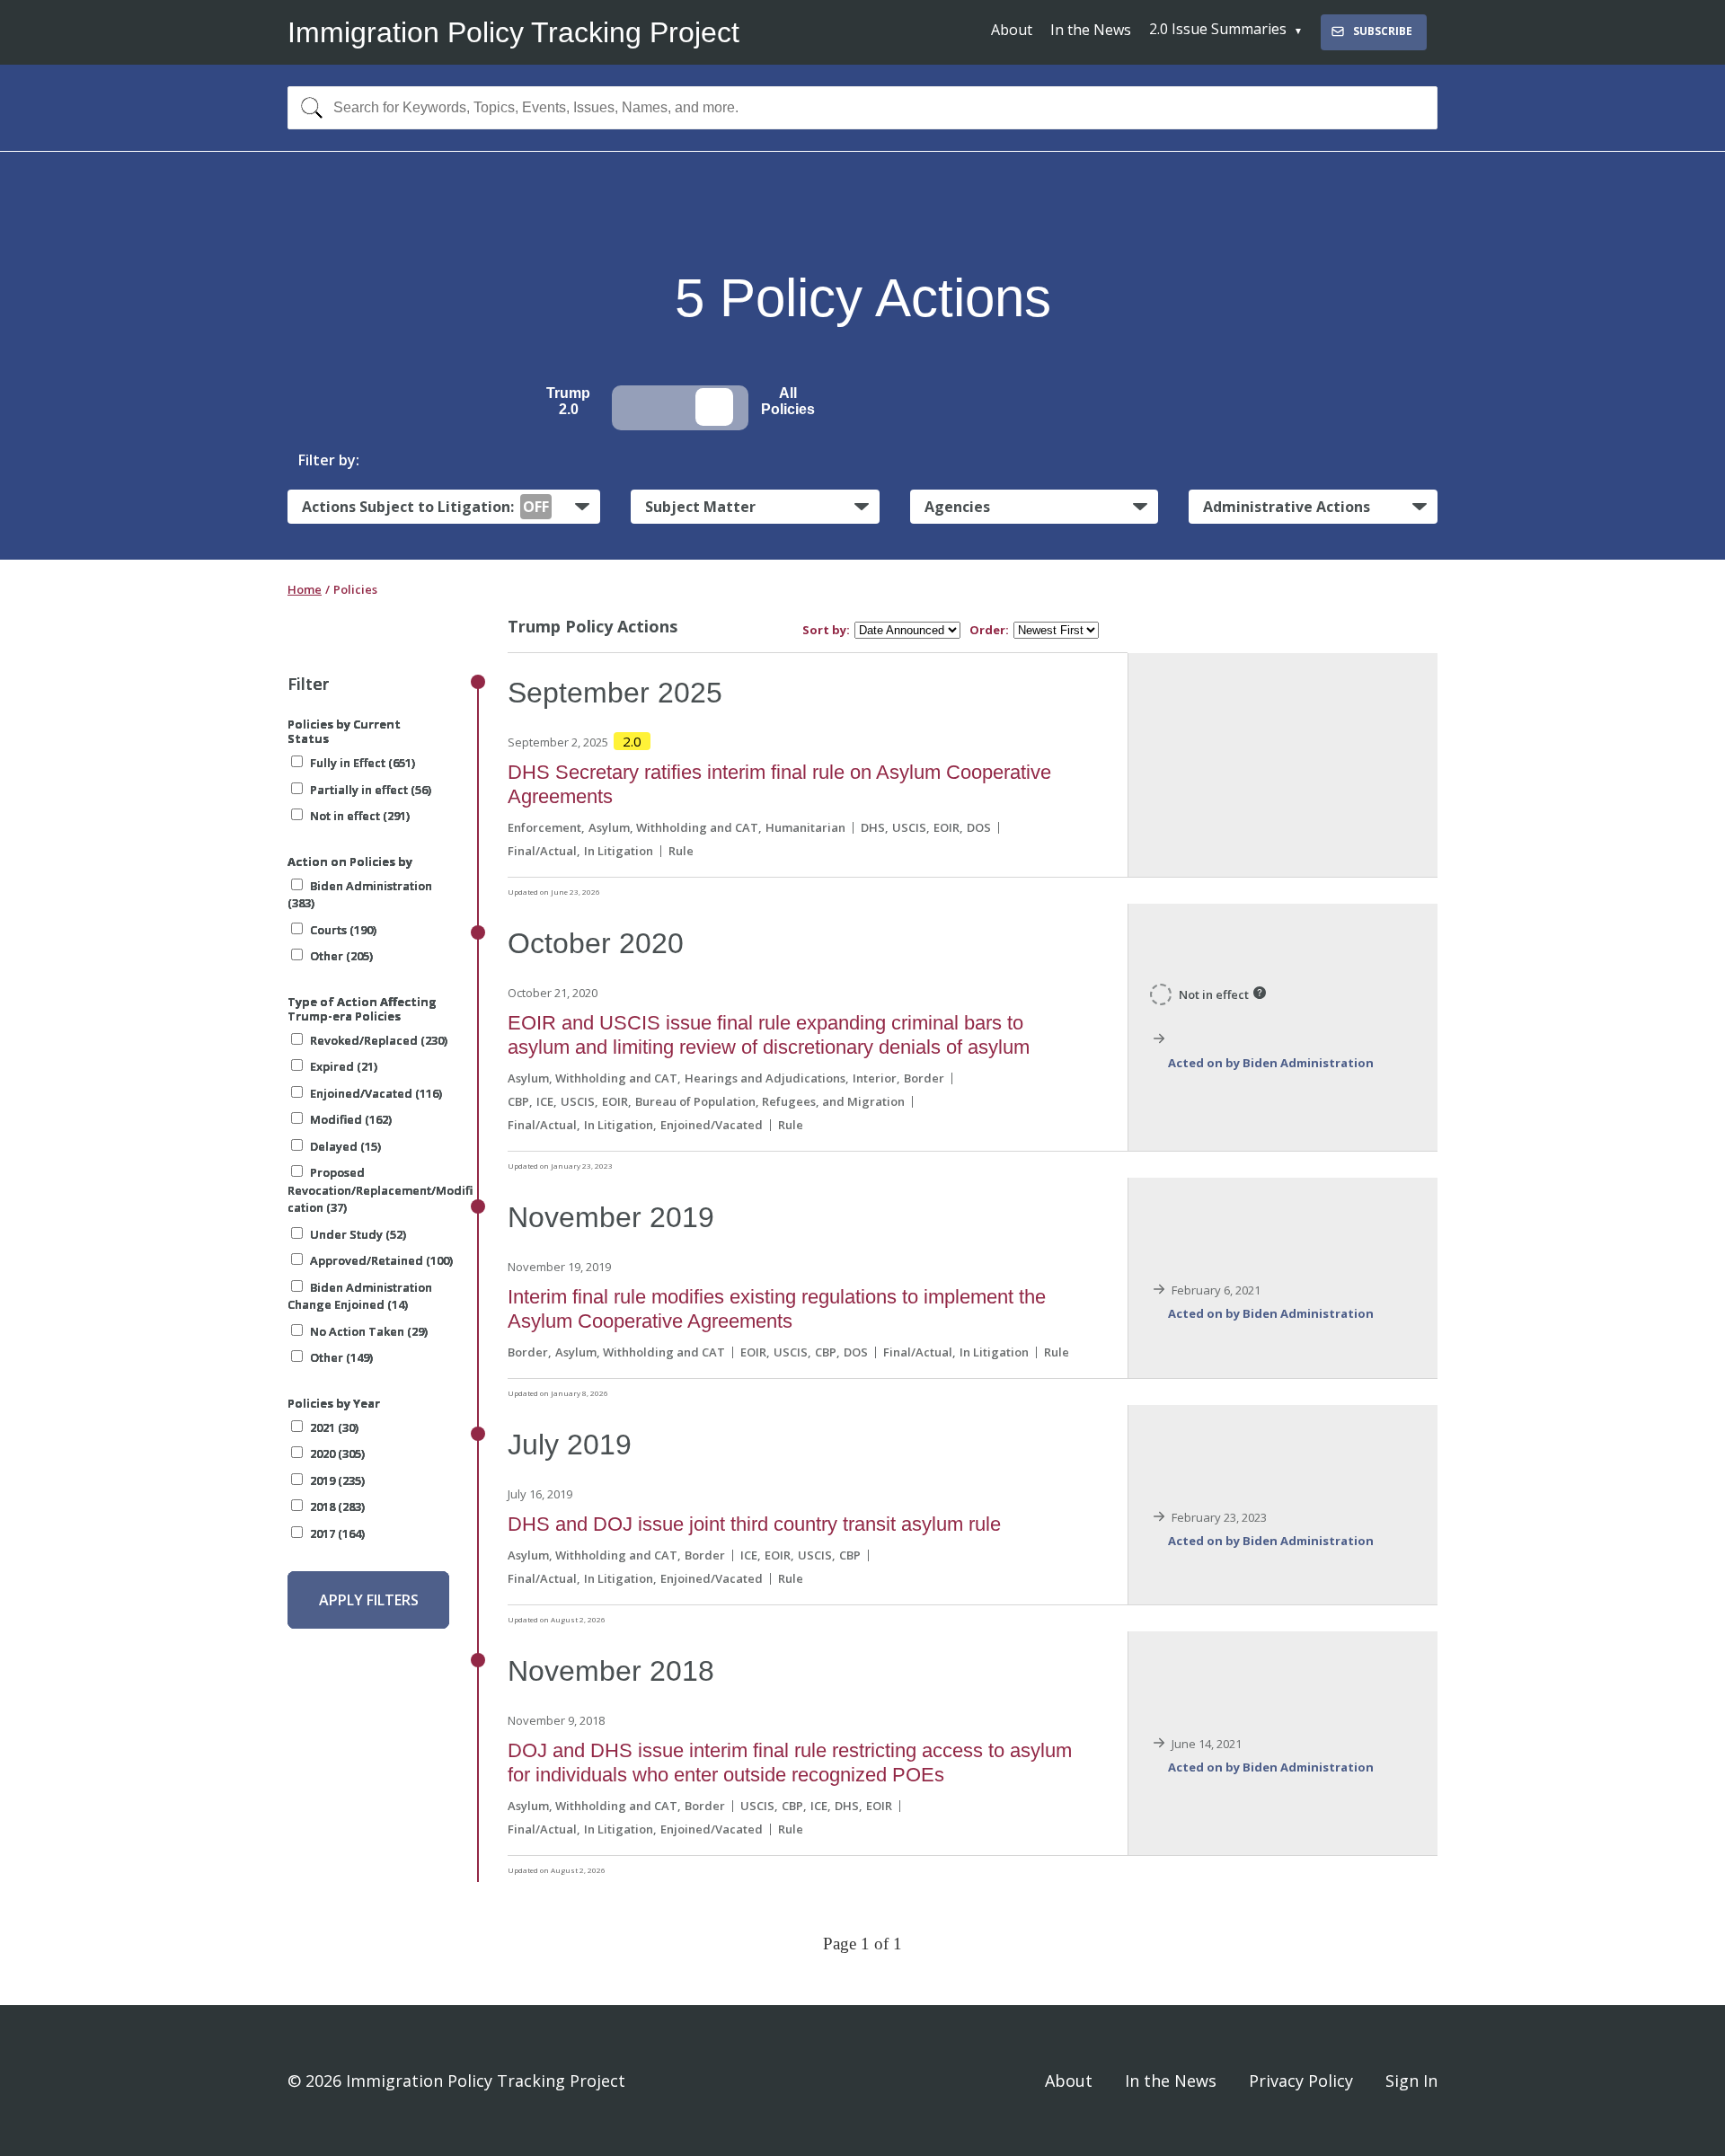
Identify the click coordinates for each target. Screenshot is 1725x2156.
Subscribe (1383, 31)
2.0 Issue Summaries (1218, 29)
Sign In (1411, 2081)
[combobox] (862, 108)
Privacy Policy (1301, 2081)
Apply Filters (369, 1600)
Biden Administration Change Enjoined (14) (360, 1296)
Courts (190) (343, 930)
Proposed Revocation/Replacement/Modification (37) (380, 1190)
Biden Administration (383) (360, 895)
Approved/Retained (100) (381, 1260)
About (1012, 30)
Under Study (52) (358, 1234)
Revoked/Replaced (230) (379, 1040)
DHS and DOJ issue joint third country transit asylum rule (754, 1524)
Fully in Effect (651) (363, 763)
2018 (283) (337, 1507)
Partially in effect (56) (371, 790)
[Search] (308, 108)
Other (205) (341, 956)
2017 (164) (337, 1533)
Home (305, 589)
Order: (989, 630)
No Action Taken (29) (369, 1331)
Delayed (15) (345, 1146)
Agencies (957, 507)
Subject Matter (700, 507)
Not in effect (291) (360, 816)
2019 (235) (337, 1480)
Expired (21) (344, 1066)
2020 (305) (337, 1454)
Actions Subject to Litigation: (425, 507)
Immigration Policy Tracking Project (513, 32)
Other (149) (341, 1357)
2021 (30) (334, 1427)
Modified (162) (351, 1119)
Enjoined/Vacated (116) (376, 1093)
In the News (1091, 30)
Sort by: (826, 630)
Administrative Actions (1287, 507)
